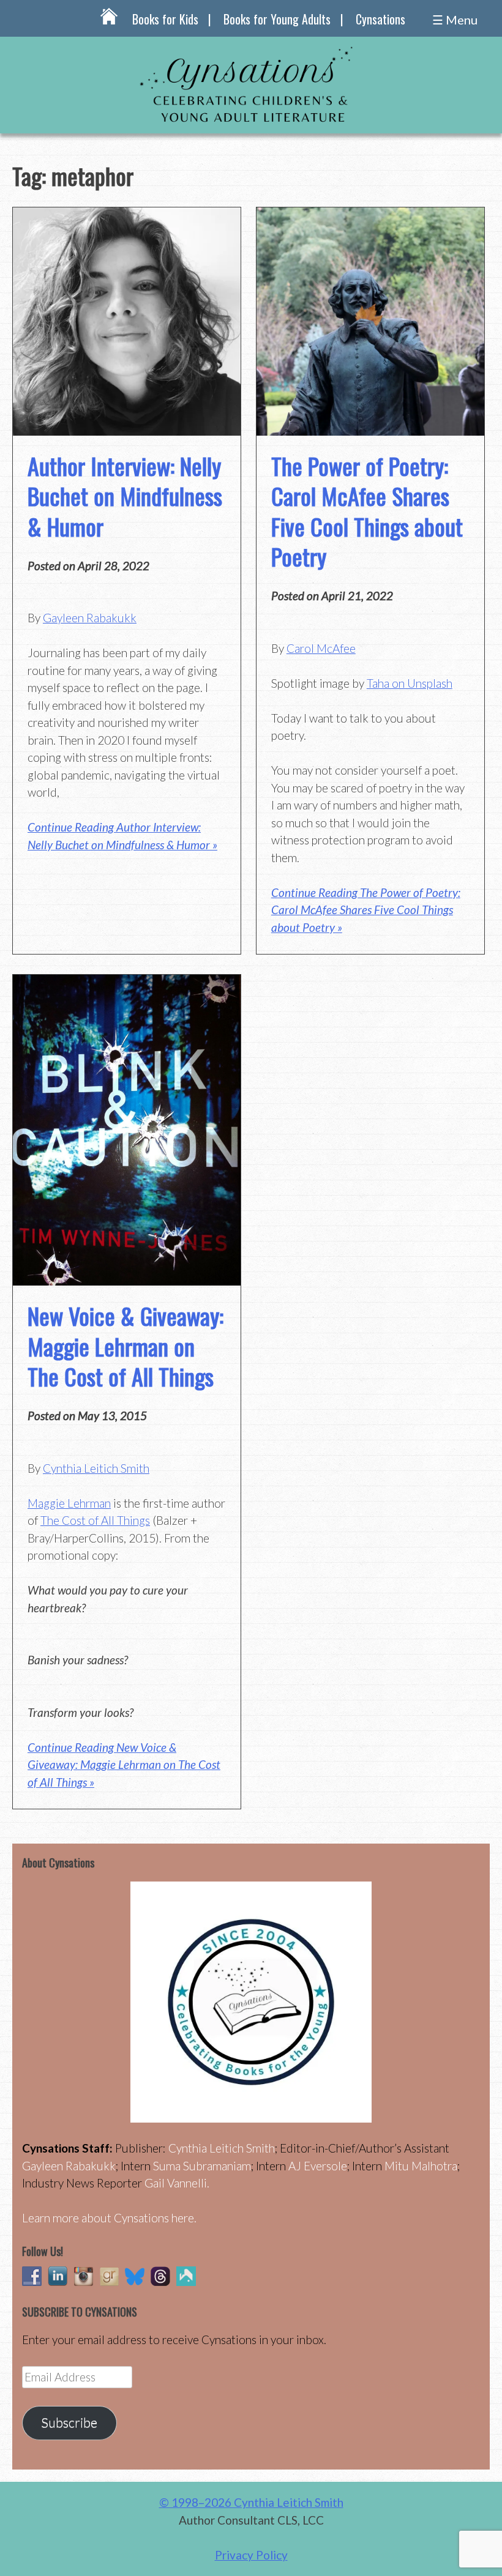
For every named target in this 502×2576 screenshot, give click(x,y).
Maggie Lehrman (69, 1503)
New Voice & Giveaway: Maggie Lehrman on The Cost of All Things (125, 1346)
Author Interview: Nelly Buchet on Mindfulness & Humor (125, 496)
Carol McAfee (321, 648)
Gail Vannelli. (177, 2183)
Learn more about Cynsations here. (109, 2218)
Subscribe (69, 2422)
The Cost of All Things (95, 1520)
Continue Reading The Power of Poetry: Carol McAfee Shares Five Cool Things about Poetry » (366, 910)
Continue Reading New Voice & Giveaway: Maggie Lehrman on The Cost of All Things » (124, 1765)
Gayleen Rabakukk (90, 618)
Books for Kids (165, 19)
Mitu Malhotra (421, 2166)
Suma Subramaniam (202, 2166)
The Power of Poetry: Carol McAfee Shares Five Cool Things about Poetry (367, 511)
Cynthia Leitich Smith (96, 1468)
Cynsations (380, 19)
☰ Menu (455, 20)
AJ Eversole (318, 2166)
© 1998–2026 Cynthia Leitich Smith (251, 2502)
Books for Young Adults (277, 19)
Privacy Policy (251, 2555)
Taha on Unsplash (410, 683)
